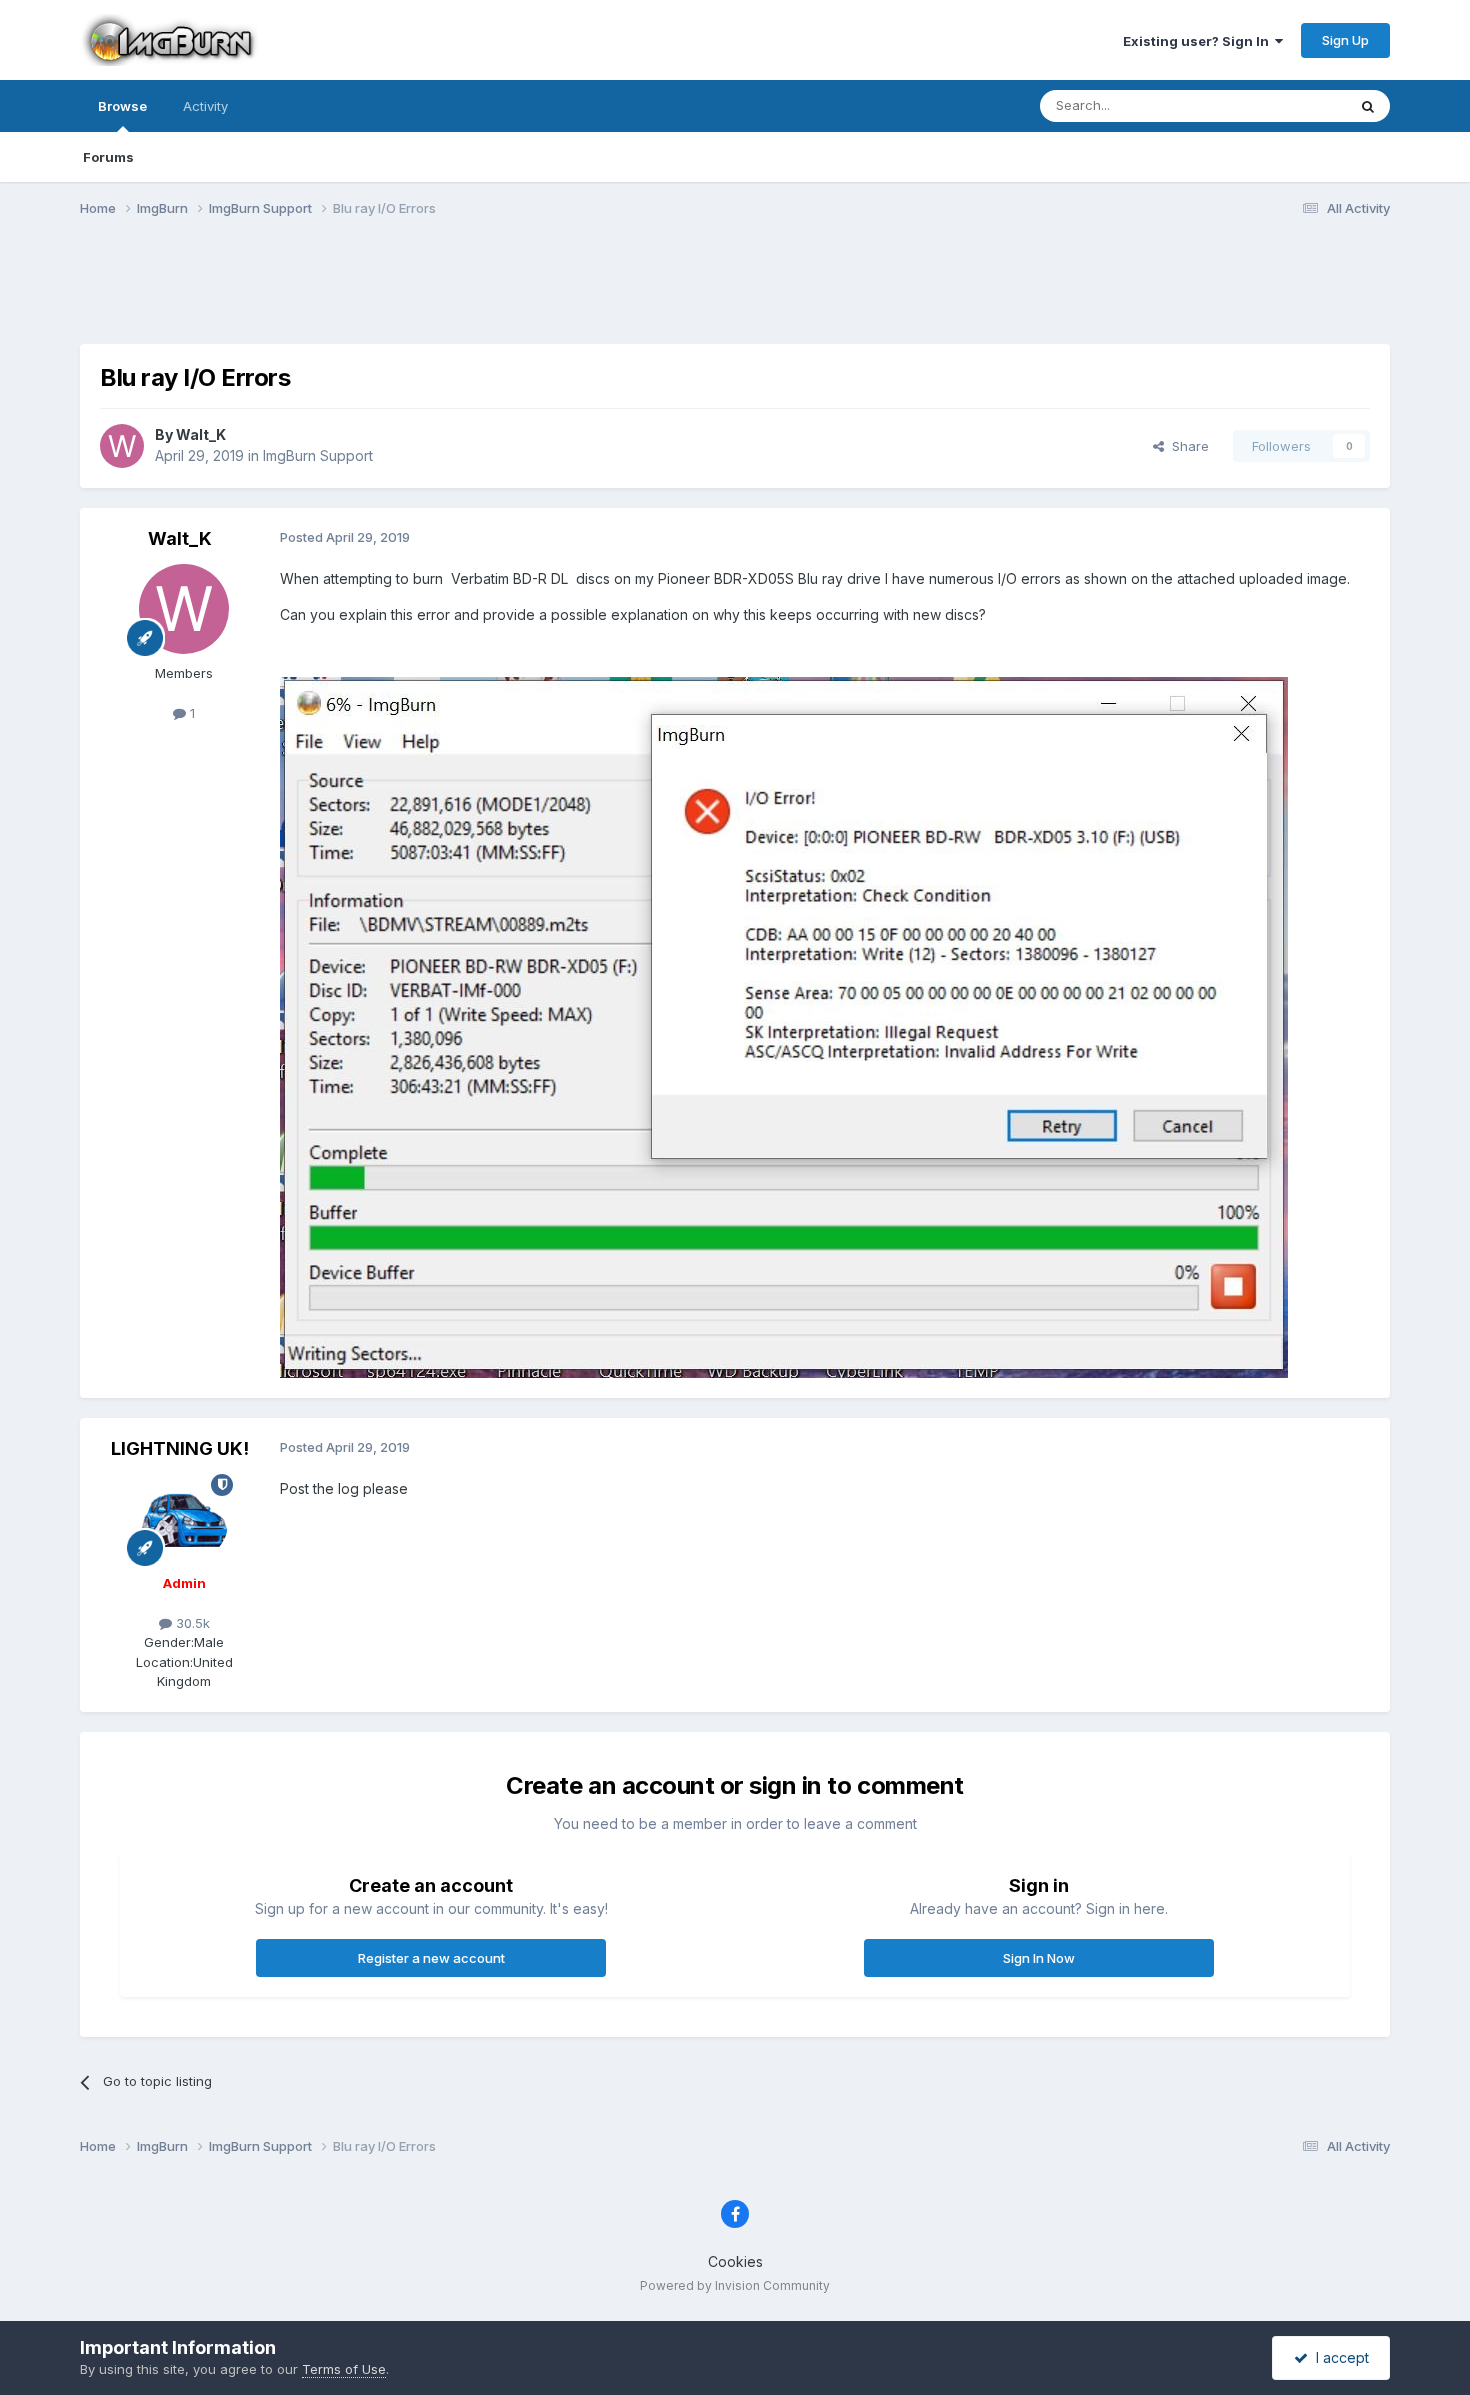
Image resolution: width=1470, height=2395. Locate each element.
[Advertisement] (735, 293)
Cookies (735, 2261)
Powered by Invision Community (735, 2285)
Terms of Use (344, 2369)
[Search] (1368, 106)
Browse (122, 106)
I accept (1338, 2357)
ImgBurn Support (318, 455)
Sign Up (1345, 40)
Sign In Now (1039, 1958)
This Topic (1287, 105)
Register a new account (431, 1958)
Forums (108, 157)
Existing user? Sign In (1199, 41)
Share (1186, 446)
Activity (205, 106)
